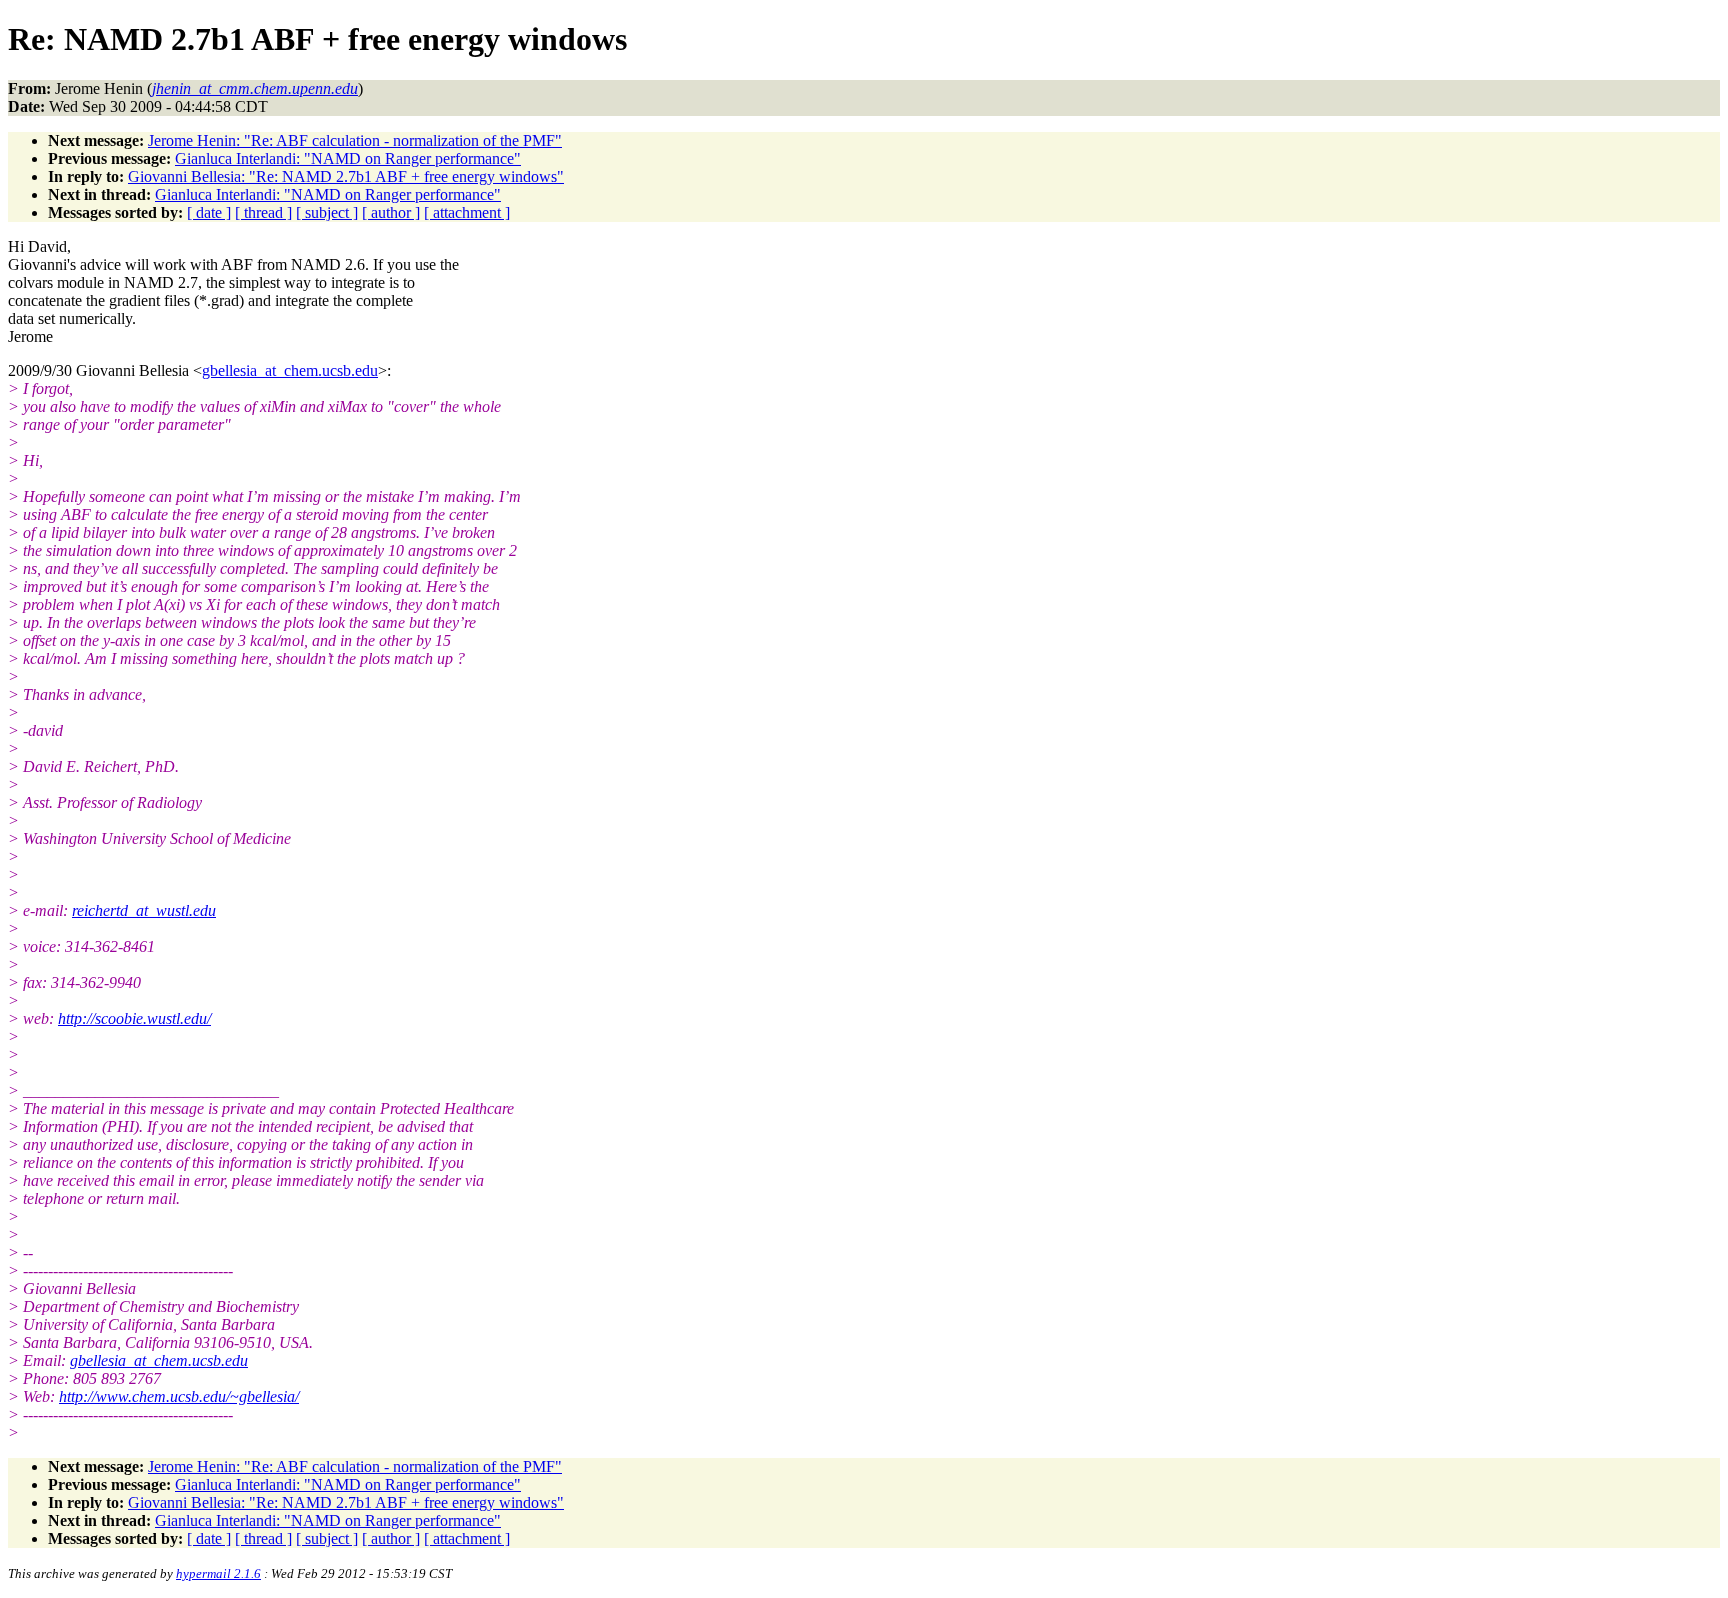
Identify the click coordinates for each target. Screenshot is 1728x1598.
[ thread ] (263, 212)
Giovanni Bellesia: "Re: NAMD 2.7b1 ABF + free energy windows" (346, 176)
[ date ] (209, 212)
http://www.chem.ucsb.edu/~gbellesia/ (179, 1396)
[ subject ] (327, 212)
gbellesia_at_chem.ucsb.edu (290, 370)
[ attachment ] (467, 212)
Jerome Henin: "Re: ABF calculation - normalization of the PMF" (355, 140)
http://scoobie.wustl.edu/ (134, 1018)
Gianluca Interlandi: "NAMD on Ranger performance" (348, 158)
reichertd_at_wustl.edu (144, 910)
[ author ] (391, 212)
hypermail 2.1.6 (218, 1573)
